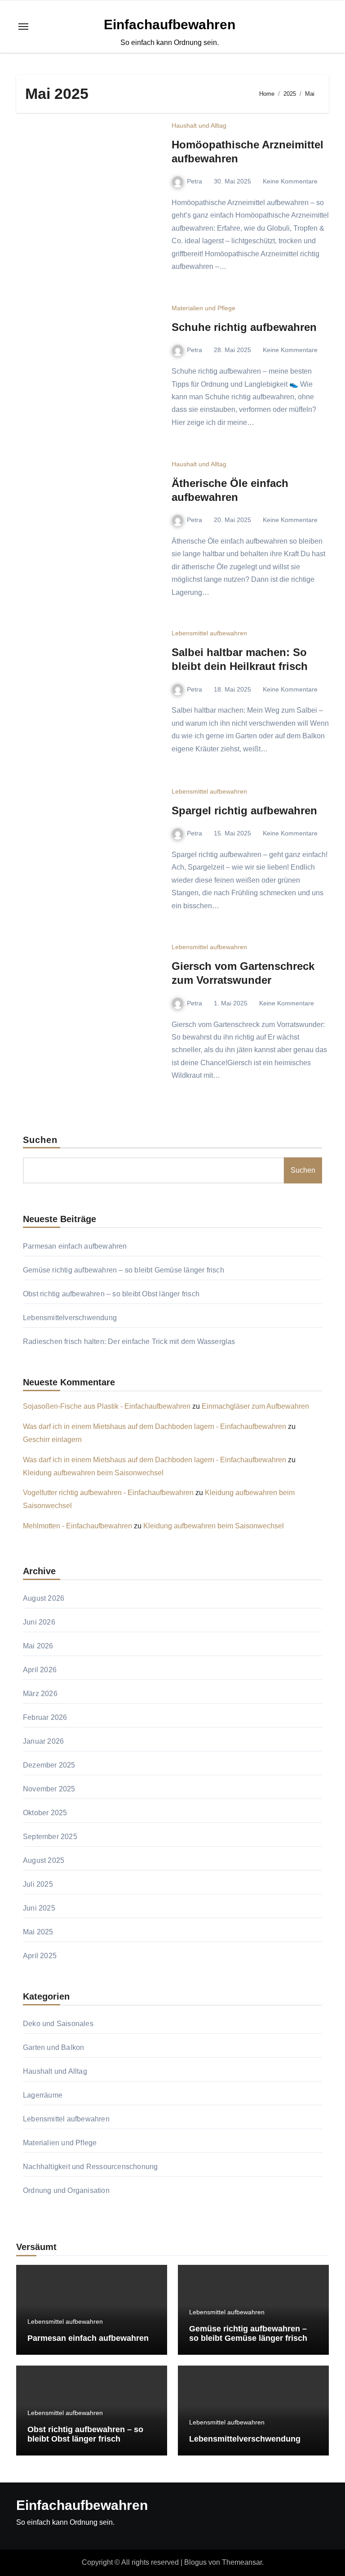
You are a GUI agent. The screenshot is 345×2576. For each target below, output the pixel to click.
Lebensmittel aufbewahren (209, 633)
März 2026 (40, 1694)
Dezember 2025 (49, 1765)
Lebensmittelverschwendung (70, 1318)
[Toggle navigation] (23, 27)
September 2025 (50, 1837)
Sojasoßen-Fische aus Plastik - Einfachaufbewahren (107, 1406)
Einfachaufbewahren (170, 25)
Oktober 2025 (45, 1813)
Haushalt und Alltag (199, 125)
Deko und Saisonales (58, 2024)
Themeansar (242, 2562)
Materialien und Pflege (203, 308)
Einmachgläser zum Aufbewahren (255, 1406)
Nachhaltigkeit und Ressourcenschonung (90, 2167)
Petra (195, 181)
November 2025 (49, 1789)
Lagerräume (43, 2095)
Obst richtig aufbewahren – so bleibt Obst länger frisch (111, 1294)
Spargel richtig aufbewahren (244, 810)
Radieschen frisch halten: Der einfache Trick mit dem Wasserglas (129, 1342)
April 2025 (40, 1956)
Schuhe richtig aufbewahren (244, 327)
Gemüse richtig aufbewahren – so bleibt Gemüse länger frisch (124, 1270)
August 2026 (44, 1598)
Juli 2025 (38, 1884)
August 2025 (44, 1860)
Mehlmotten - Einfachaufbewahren (77, 1526)
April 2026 (40, 1670)
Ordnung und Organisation (66, 2190)
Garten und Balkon (53, 2047)
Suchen (40, 1140)
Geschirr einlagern (52, 1440)
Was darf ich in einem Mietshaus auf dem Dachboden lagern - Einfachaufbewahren (155, 1426)
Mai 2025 (38, 1932)
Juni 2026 (39, 1622)
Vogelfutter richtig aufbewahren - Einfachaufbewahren (108, 1493)
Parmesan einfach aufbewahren (75, 1246)
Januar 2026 (43, 1741)
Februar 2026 (45, 1717)
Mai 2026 (38, 1646)
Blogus (195, 2562)
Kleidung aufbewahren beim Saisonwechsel (93, 1473)
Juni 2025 (39, 1908)
